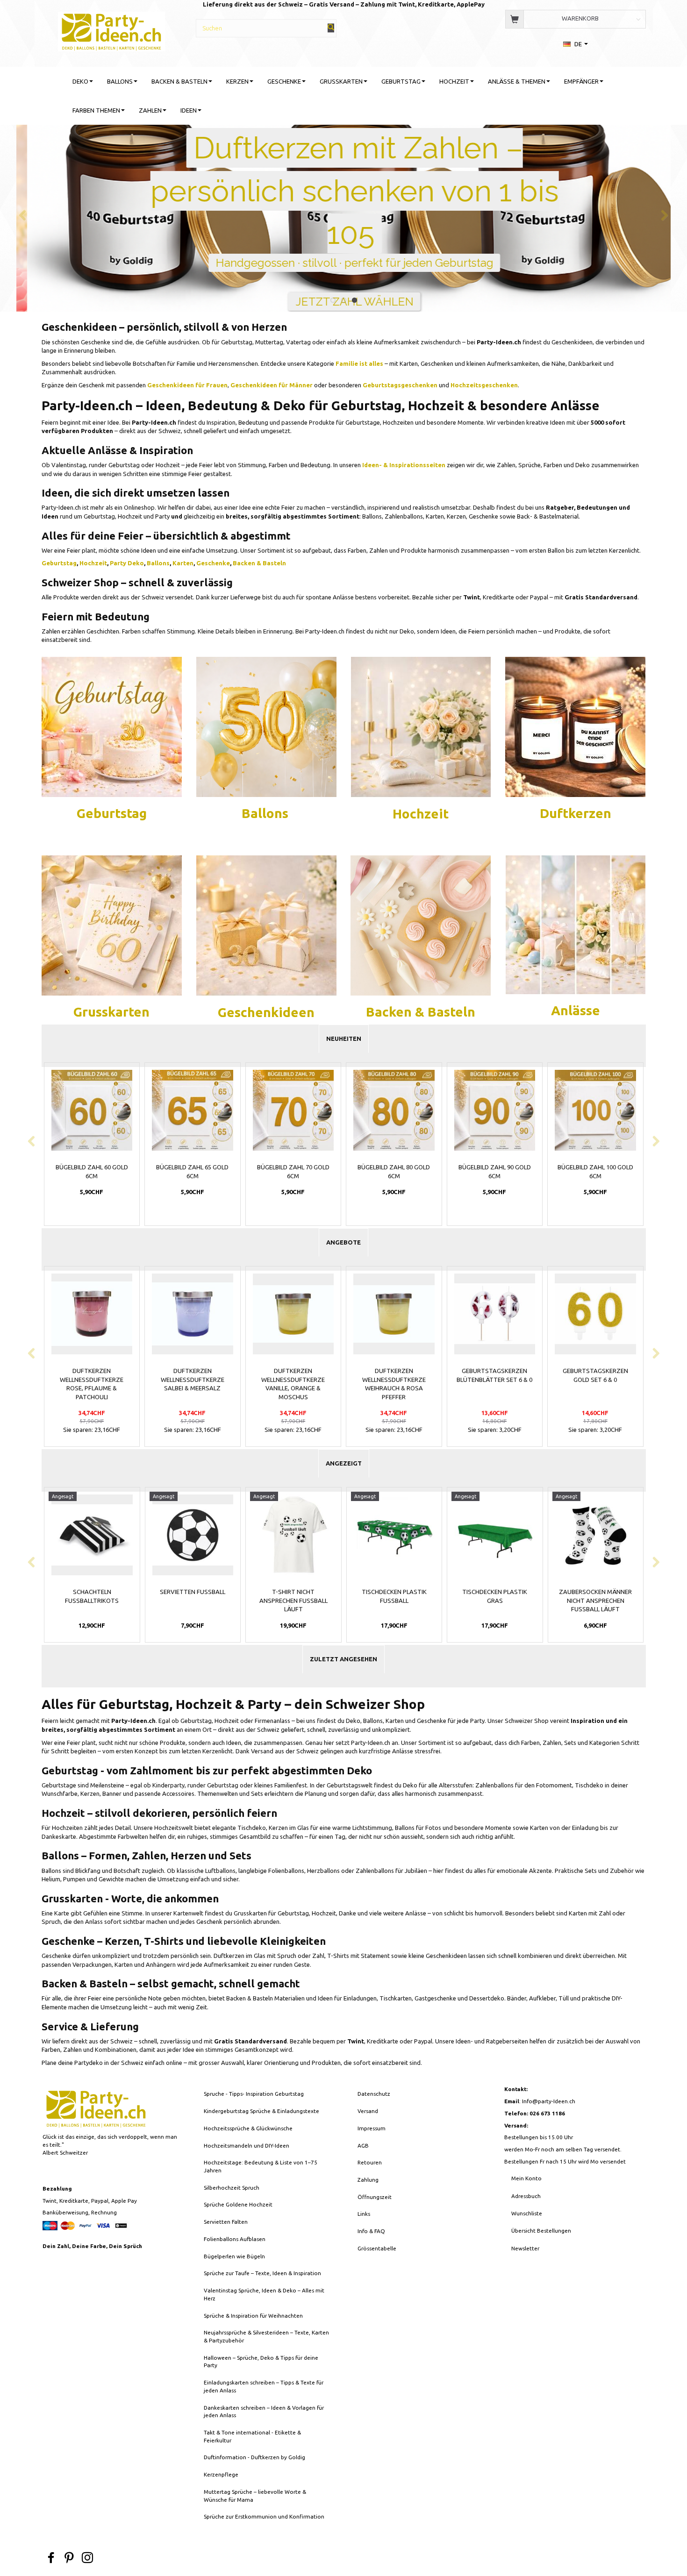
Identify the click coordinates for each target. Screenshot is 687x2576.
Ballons (158, 563)
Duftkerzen (576, 813)
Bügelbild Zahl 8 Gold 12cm (293, 1171)
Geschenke (213, 563)
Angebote (343, 1242)
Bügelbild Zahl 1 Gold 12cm (494, 1171)
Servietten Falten (226, 2222)
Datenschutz (374, 2094)
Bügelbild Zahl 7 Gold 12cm (193, 1171)
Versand (368, 2111)
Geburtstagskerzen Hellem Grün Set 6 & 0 (192, 1375)
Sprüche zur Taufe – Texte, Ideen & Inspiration (262, 2273)
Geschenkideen (266, 1012)
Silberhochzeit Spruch (232, 2188)
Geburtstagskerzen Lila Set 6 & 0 (394, 1375)
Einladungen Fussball (494, 1592)
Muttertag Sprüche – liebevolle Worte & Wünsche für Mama (255, 2496)
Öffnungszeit (375, 2197)
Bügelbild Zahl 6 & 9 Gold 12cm (92, 1171)
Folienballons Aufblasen (235, 2239)
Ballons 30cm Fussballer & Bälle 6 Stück (92, 1596)
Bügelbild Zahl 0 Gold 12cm (394, 1171)
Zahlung (368, 2180)
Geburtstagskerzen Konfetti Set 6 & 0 (293, 1375)
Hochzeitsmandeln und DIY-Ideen (247, 2145)
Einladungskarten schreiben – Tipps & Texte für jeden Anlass (264, 2386)
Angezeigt (344, 1463)
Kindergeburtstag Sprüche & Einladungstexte (261, 2111)
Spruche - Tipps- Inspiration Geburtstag (254, 2094)
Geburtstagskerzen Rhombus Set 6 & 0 (595, 1375)
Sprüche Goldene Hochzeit (238, 2204)
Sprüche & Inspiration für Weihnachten (253, 2316)
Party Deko (127, 563)
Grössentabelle (377, 2248)
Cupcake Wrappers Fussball (394, 1596)
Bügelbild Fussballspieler (293, 1596)
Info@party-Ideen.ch (549, 2101)
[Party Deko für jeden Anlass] (112, 726)
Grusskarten (111, 1012)
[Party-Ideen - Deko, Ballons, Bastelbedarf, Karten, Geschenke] (111, 30)
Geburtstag (59, 563)
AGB (363, 2145)
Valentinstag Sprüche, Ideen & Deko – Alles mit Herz (264, 2294)
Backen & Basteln (259, 563)
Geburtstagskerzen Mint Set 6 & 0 (494, 1375)
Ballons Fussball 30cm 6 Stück (192, 1596)
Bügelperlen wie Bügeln (234, 2256)
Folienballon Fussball (595, 1592)
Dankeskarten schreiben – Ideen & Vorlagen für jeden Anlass (264, 2412)
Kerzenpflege (221, 2474)
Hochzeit (93, 563)
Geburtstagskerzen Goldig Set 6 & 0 (92, 1375)
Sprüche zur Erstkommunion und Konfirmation (264, 2516)
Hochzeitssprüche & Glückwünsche (248, 2128)
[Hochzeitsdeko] (575, 726)
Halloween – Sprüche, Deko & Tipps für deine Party (261, 2362)
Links (364, 2214)
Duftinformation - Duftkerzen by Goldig (254, 2457)
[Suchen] (331, 28)
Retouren (370, 2162)
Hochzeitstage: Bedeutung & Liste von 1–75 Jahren (261, 2166)
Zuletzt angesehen (343, 1659)
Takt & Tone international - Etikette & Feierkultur (252, 2436)
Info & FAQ (371, 2231)
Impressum (372, 2128)
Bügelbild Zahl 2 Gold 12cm (595, 1171)
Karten (183, 563)
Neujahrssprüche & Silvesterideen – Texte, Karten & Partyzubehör (266, 2336)
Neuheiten (344, 1039)
